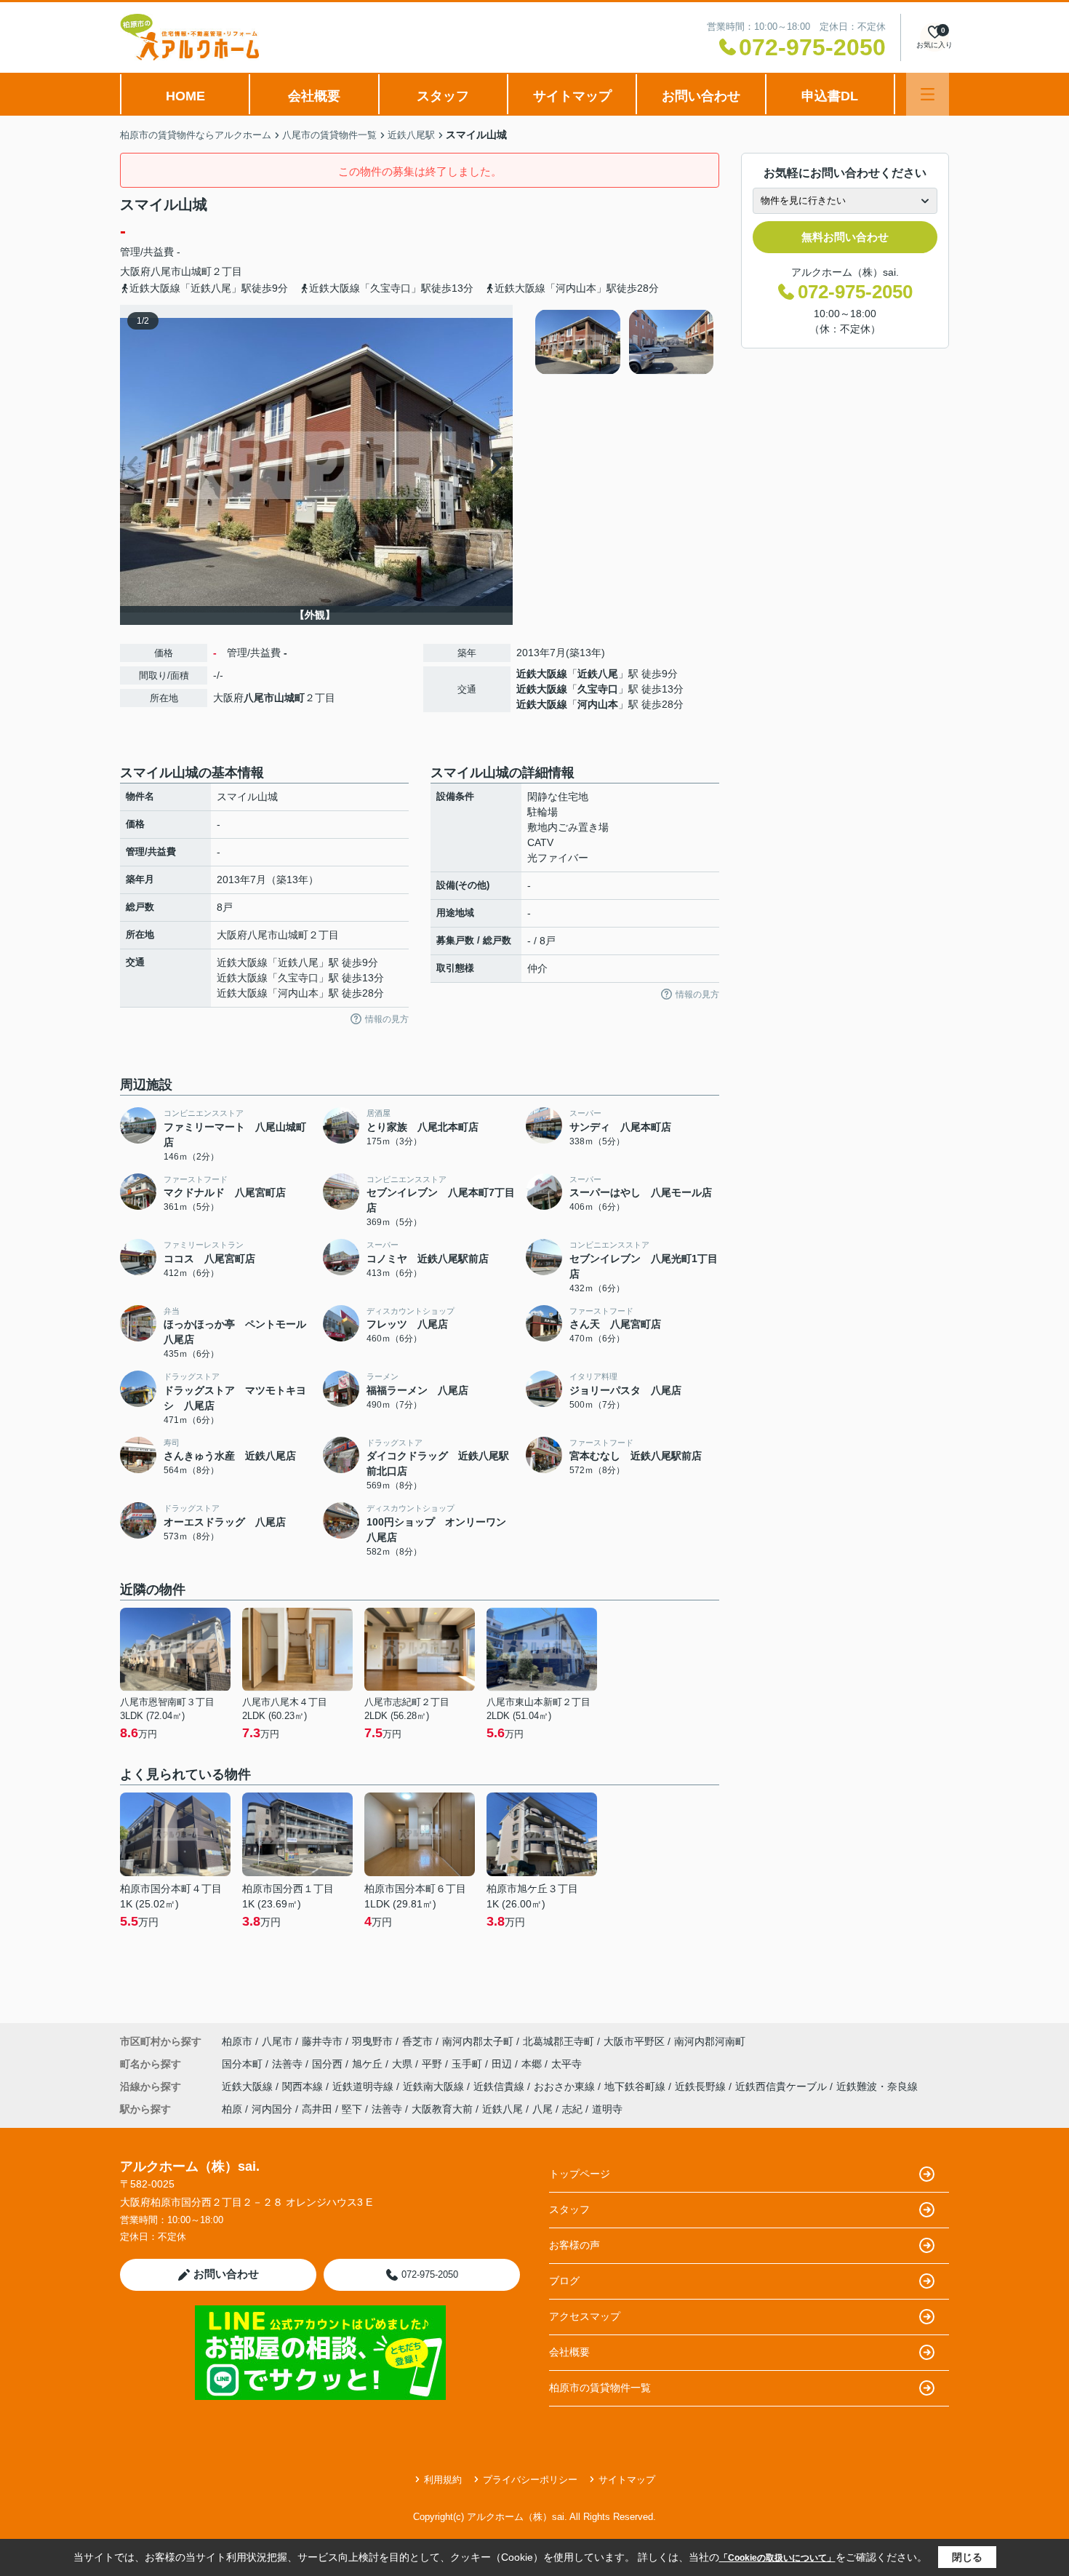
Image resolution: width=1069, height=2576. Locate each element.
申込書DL (830, 96)
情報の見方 (387, 1019)
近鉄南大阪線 (435, 2086)
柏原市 (237, 2041)
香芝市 (417, 2041)
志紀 (572, 2109)
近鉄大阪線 (542, 674)
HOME (185, 96)
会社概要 (314, 96)
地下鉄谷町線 (636, 2086)
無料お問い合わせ (845, 237)
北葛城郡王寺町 (558, 2041)
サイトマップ (572, 96)
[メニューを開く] (928, 94)
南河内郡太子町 (478, 2041)
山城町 (196, 271)
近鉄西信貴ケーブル (782, 2086)
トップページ (580, 2174)
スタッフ (443, 96)
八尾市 (166, 271)
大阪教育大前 (442, 2109)
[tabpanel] (625, 342)
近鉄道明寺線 (364, 2086)
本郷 (533, 2064)
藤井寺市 (322, 2041)
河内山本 (598, 704)
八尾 (542, 2109)
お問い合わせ (701, 96)
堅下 (352, 2109)
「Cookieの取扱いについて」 (777, 2558)
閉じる (967, 2557)
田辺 (503, 2064)
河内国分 (272, 2109)
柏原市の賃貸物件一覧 (600, 2388)
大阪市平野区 (634, 2041)
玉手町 (468, 2064)
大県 (404, 2064)
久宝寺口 (598, 689)
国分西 (329, 2064)
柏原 (232, 2109)
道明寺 (607, 2109)
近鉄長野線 (702, 2086)
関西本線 (304, 2086)
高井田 (317, 2109)
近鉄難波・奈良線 (877, 2086)
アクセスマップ (585, 2316)
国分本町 (244, 2064)
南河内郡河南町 (710, 2041)
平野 (433, 2064)
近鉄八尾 (598, 674)
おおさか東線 (566, 2086)
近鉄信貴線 (500, 2086)
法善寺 (289, 2064)
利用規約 (443, 2480)
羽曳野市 (372, 2041)
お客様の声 (574, 2245)
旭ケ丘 (369, 2064)
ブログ (564, 2281)
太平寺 (566, 2064)
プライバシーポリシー (530, 2480)
